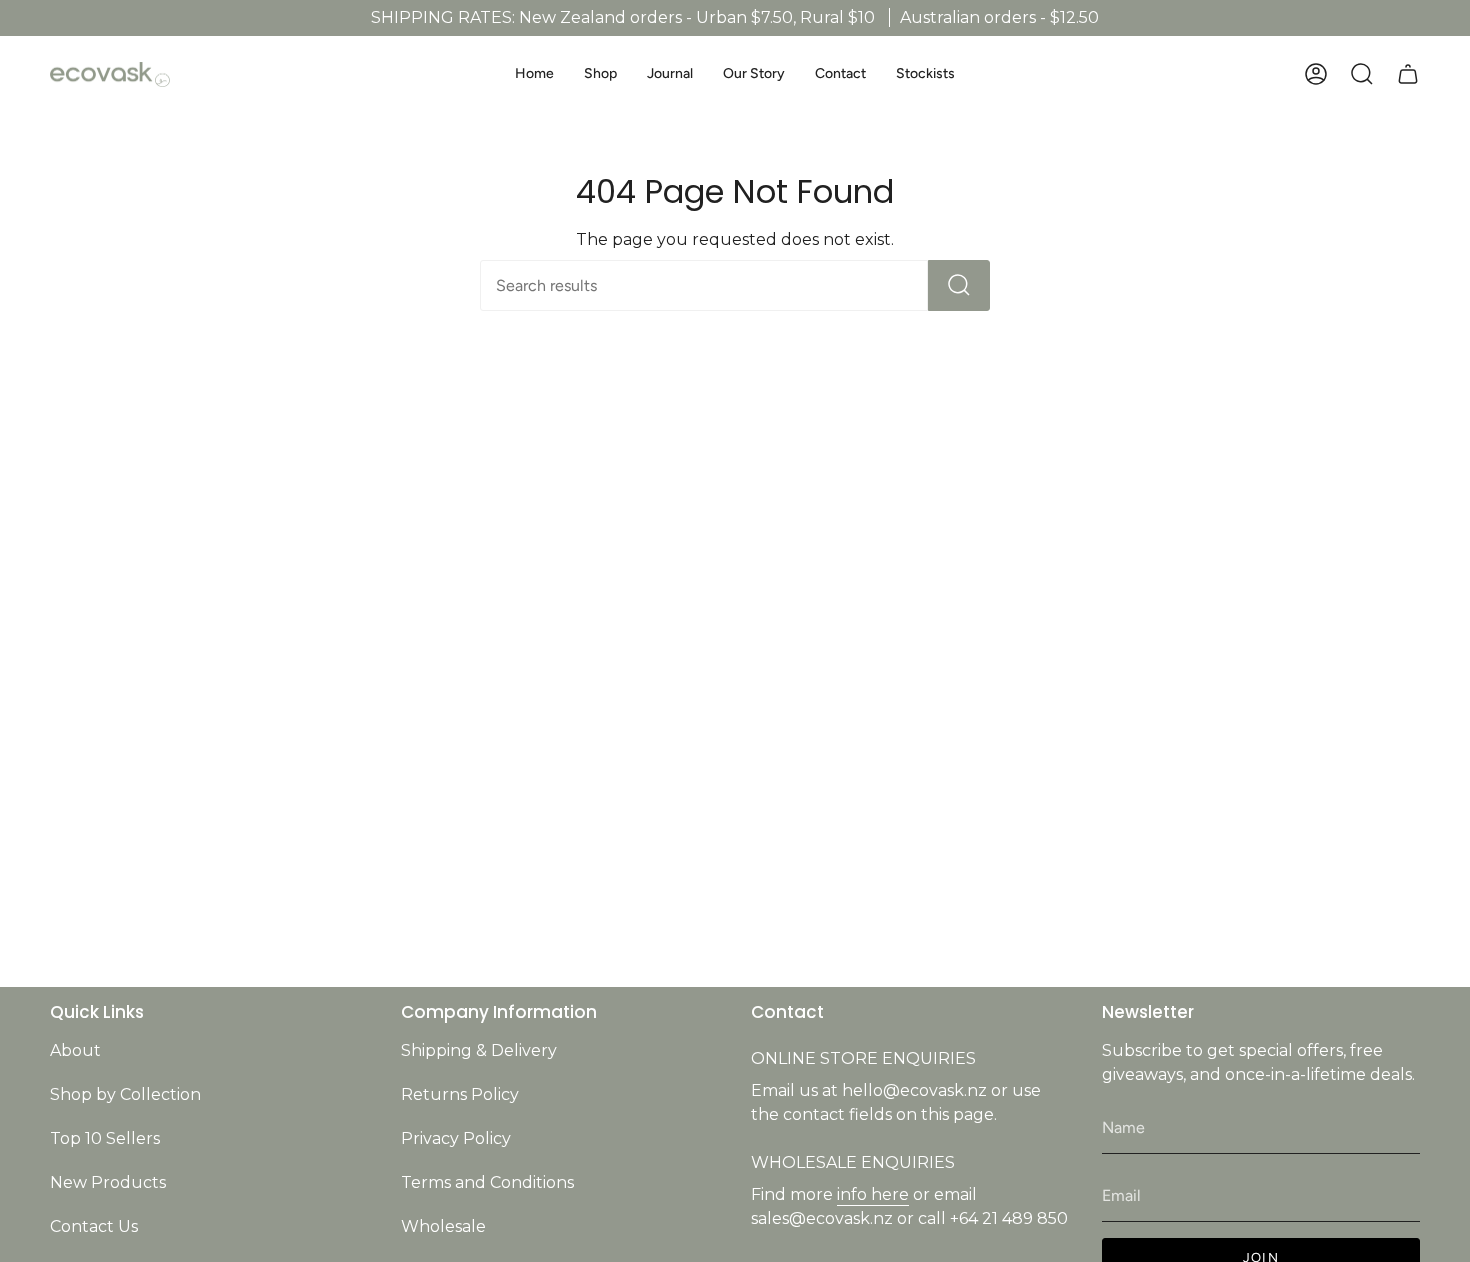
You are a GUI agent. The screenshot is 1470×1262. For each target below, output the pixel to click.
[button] (600, 74)
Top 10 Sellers (105, 1138)
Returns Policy (460, 1094)
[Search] (959, 285)
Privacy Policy (456, 1138)
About (75, 1050)
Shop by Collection (125, 1094)
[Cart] (1408, 74)
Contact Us (94, 1226)
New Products (108, 1182)
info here (873, 1194)
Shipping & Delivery (479, 1050)
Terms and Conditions (487, 1182)
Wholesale (443, 1226)
